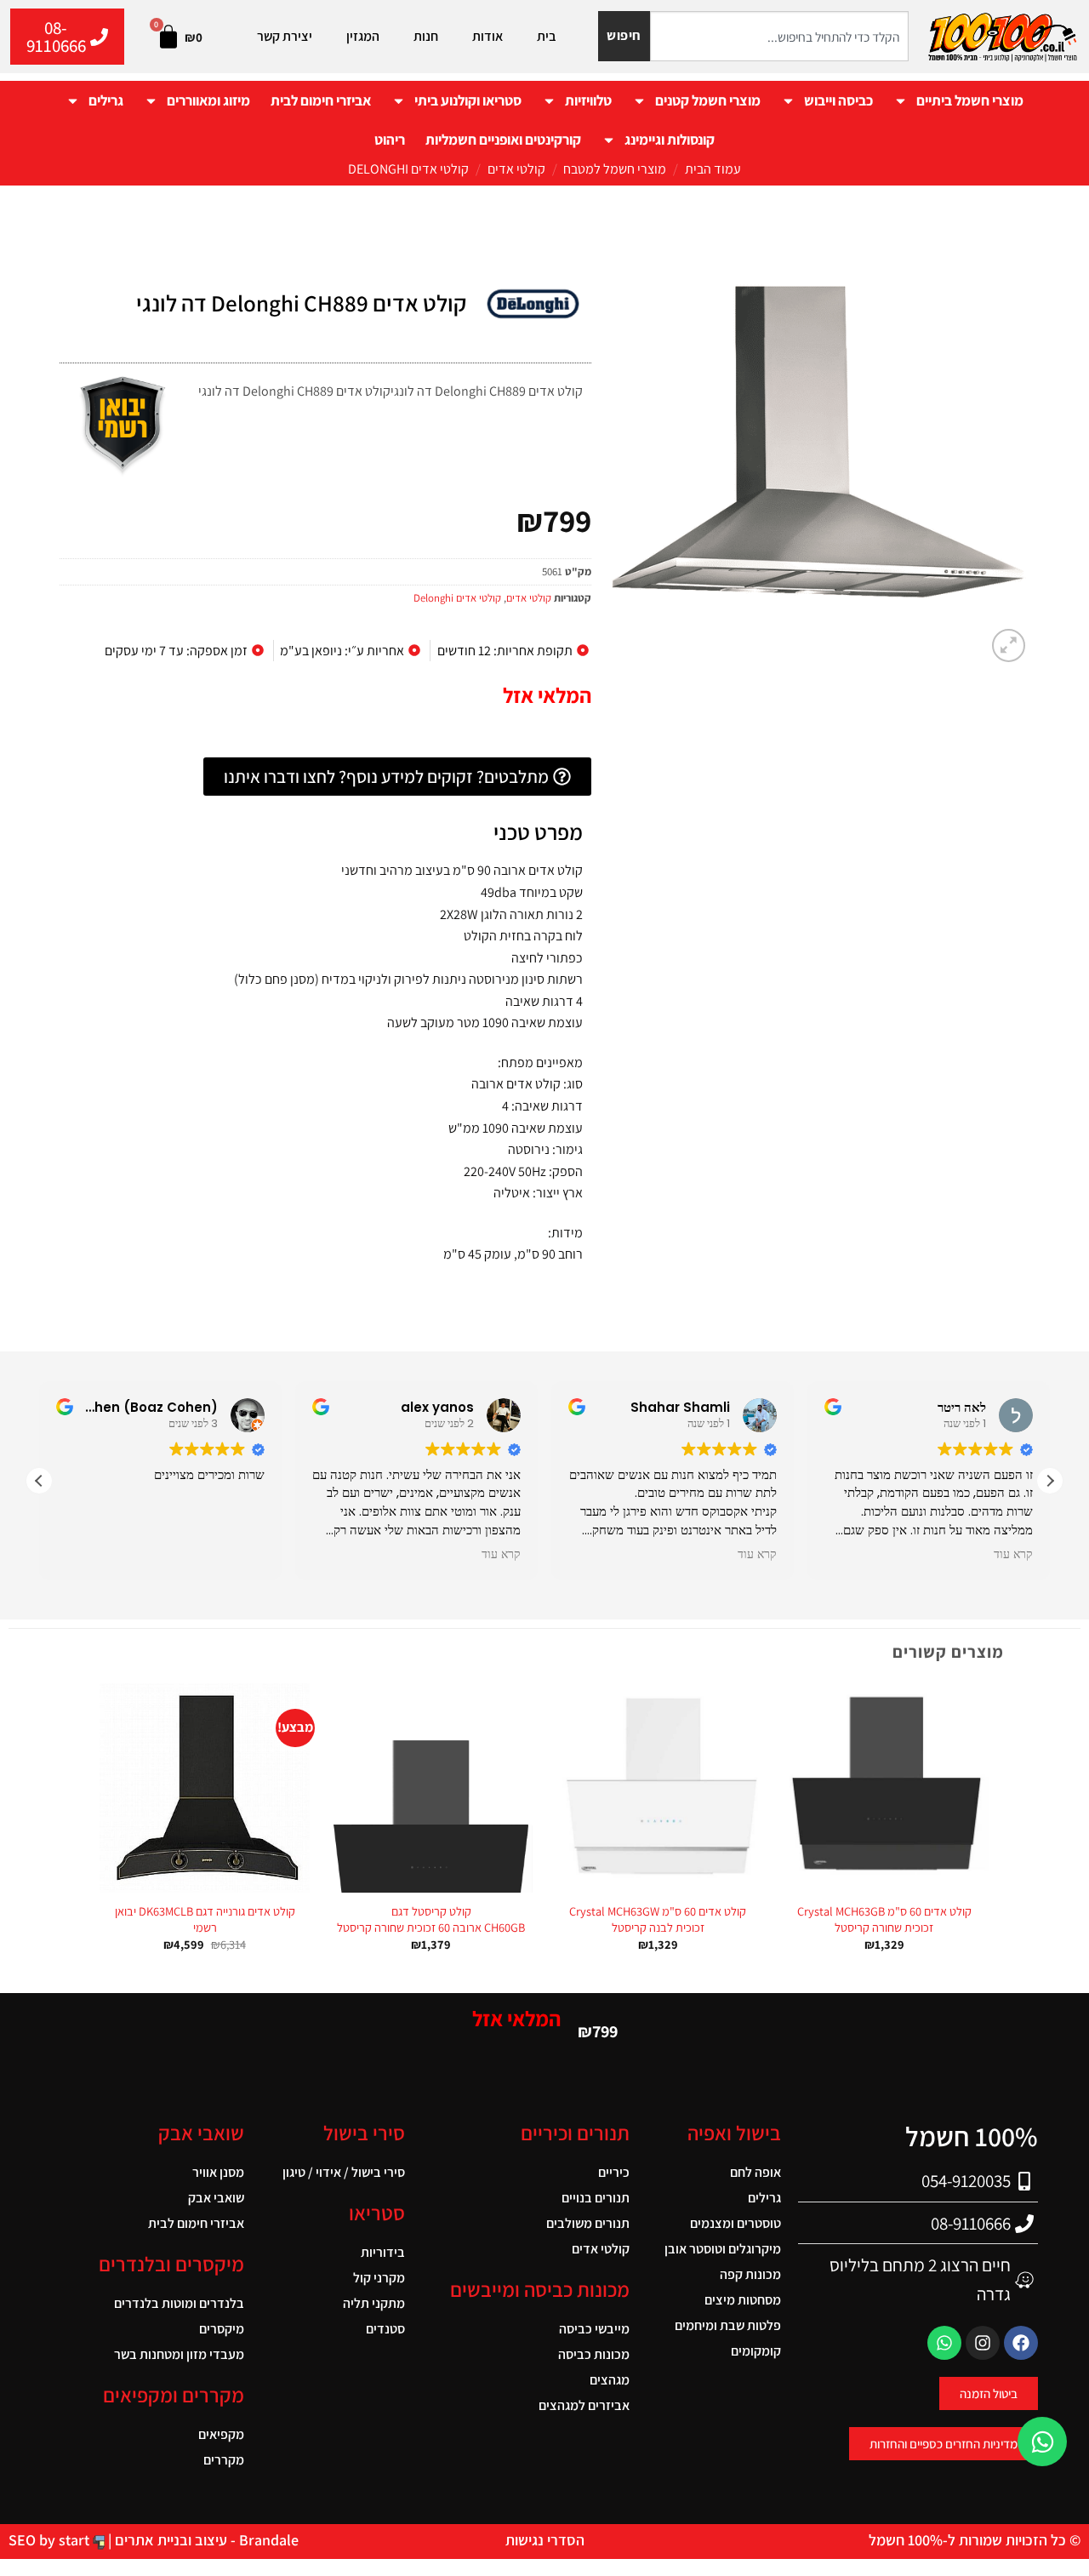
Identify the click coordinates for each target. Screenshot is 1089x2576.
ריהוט (390, 140)
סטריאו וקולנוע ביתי (468, 100)
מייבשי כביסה (594, 2329)
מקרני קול (379, 2278)
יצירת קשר (285, 36)
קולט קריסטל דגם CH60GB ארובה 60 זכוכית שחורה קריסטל (431, 1919)
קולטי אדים (516, 169)
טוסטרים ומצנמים (736, 2223)
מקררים (224, 2460)
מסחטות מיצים (743, 2300)
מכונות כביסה (593, 2354)
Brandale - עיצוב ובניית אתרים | (202, 2540)
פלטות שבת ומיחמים (728, 2325)
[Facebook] (1021, 2343)
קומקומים (756, 2351)
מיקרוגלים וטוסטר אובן (723, 2249)
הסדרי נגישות (545, 2540)
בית (547, 36)
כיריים (613, 2172)
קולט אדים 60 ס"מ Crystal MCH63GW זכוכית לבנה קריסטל (658, 1919)
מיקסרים (222, 2329)
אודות (487, 36)
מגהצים (609, 2380)
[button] (1009, 645)
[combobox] (779, 36)
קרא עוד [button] (501, 1555)
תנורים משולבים (587, 2223)
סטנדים (385, 2329)
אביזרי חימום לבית (321, 100)
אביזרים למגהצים (584, 2405)
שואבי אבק (216, 2198)
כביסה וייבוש (838, 100)
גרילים (106, 100)
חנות (426, 36)
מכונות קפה (750, 2274)
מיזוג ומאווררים (208, 100)
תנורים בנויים (595, 2198)
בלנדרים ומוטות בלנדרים (179, 2303)
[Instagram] (983, 2343)
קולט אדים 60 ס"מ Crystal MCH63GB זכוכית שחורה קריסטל (884, 1919)
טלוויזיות (588, 100)
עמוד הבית (713, 169)
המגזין (363, 36)
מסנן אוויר (218, 2172)
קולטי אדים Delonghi (408, 169)
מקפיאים (221, 2434)
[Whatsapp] (944, 2343)
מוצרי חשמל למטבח (615, 169)
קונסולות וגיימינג (670, 140)
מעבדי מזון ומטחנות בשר (179, 2354)
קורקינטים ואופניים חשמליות (503, 140)
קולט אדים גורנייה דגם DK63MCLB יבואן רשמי (205, 1919)
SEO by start (51, 2540)
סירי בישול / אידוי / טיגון (344, 2172)
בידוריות (383, 2252)
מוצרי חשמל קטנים (708, 100)
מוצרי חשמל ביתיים (970, 100)
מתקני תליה (374, 2303)
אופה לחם (755, 2172)
